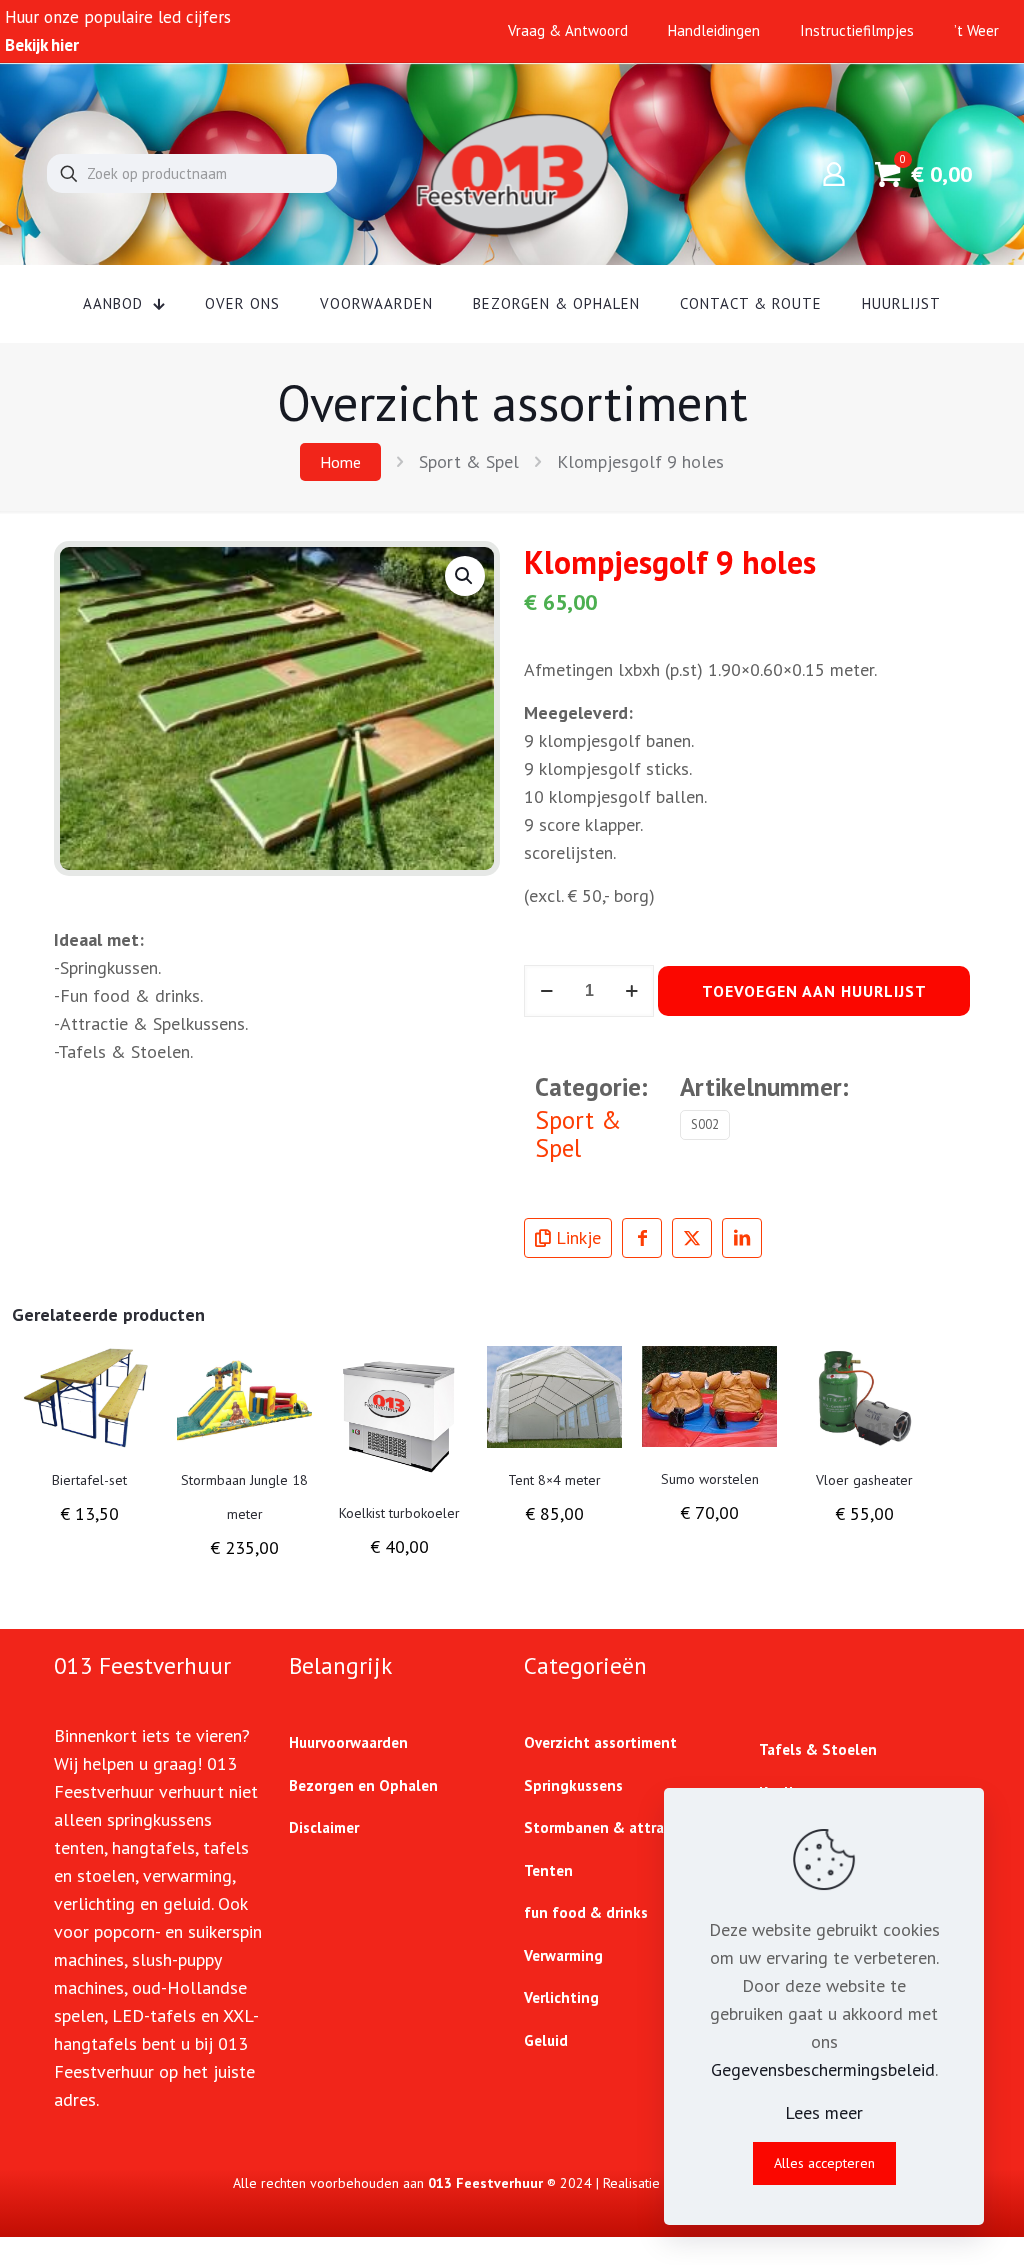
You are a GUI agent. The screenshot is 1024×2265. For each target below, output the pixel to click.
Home (340, 462)
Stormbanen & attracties (610, 1827)
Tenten (548, 1870)
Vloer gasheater (864, 1480)
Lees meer (824, 2112)
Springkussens (573, 1785)
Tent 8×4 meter (554, 1480)
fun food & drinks (586, 1912)
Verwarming (563, 1955)
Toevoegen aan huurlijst (814, 991)
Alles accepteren (824, 2163)
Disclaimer (324, 1827)
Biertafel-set (89, 1480)
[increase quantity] (631, 991)
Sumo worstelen (710, 1479)
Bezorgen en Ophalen (363, 1785)
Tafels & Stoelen (818, 1749)
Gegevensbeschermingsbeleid (823, 2069)
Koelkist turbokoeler (399, 1513)
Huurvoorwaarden (348, 1742)
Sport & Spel (469, 461)
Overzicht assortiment (600, 1742)
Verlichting (561, 1997)
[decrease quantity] (546, 991)
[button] (465, 576)
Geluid (546, 2040)
